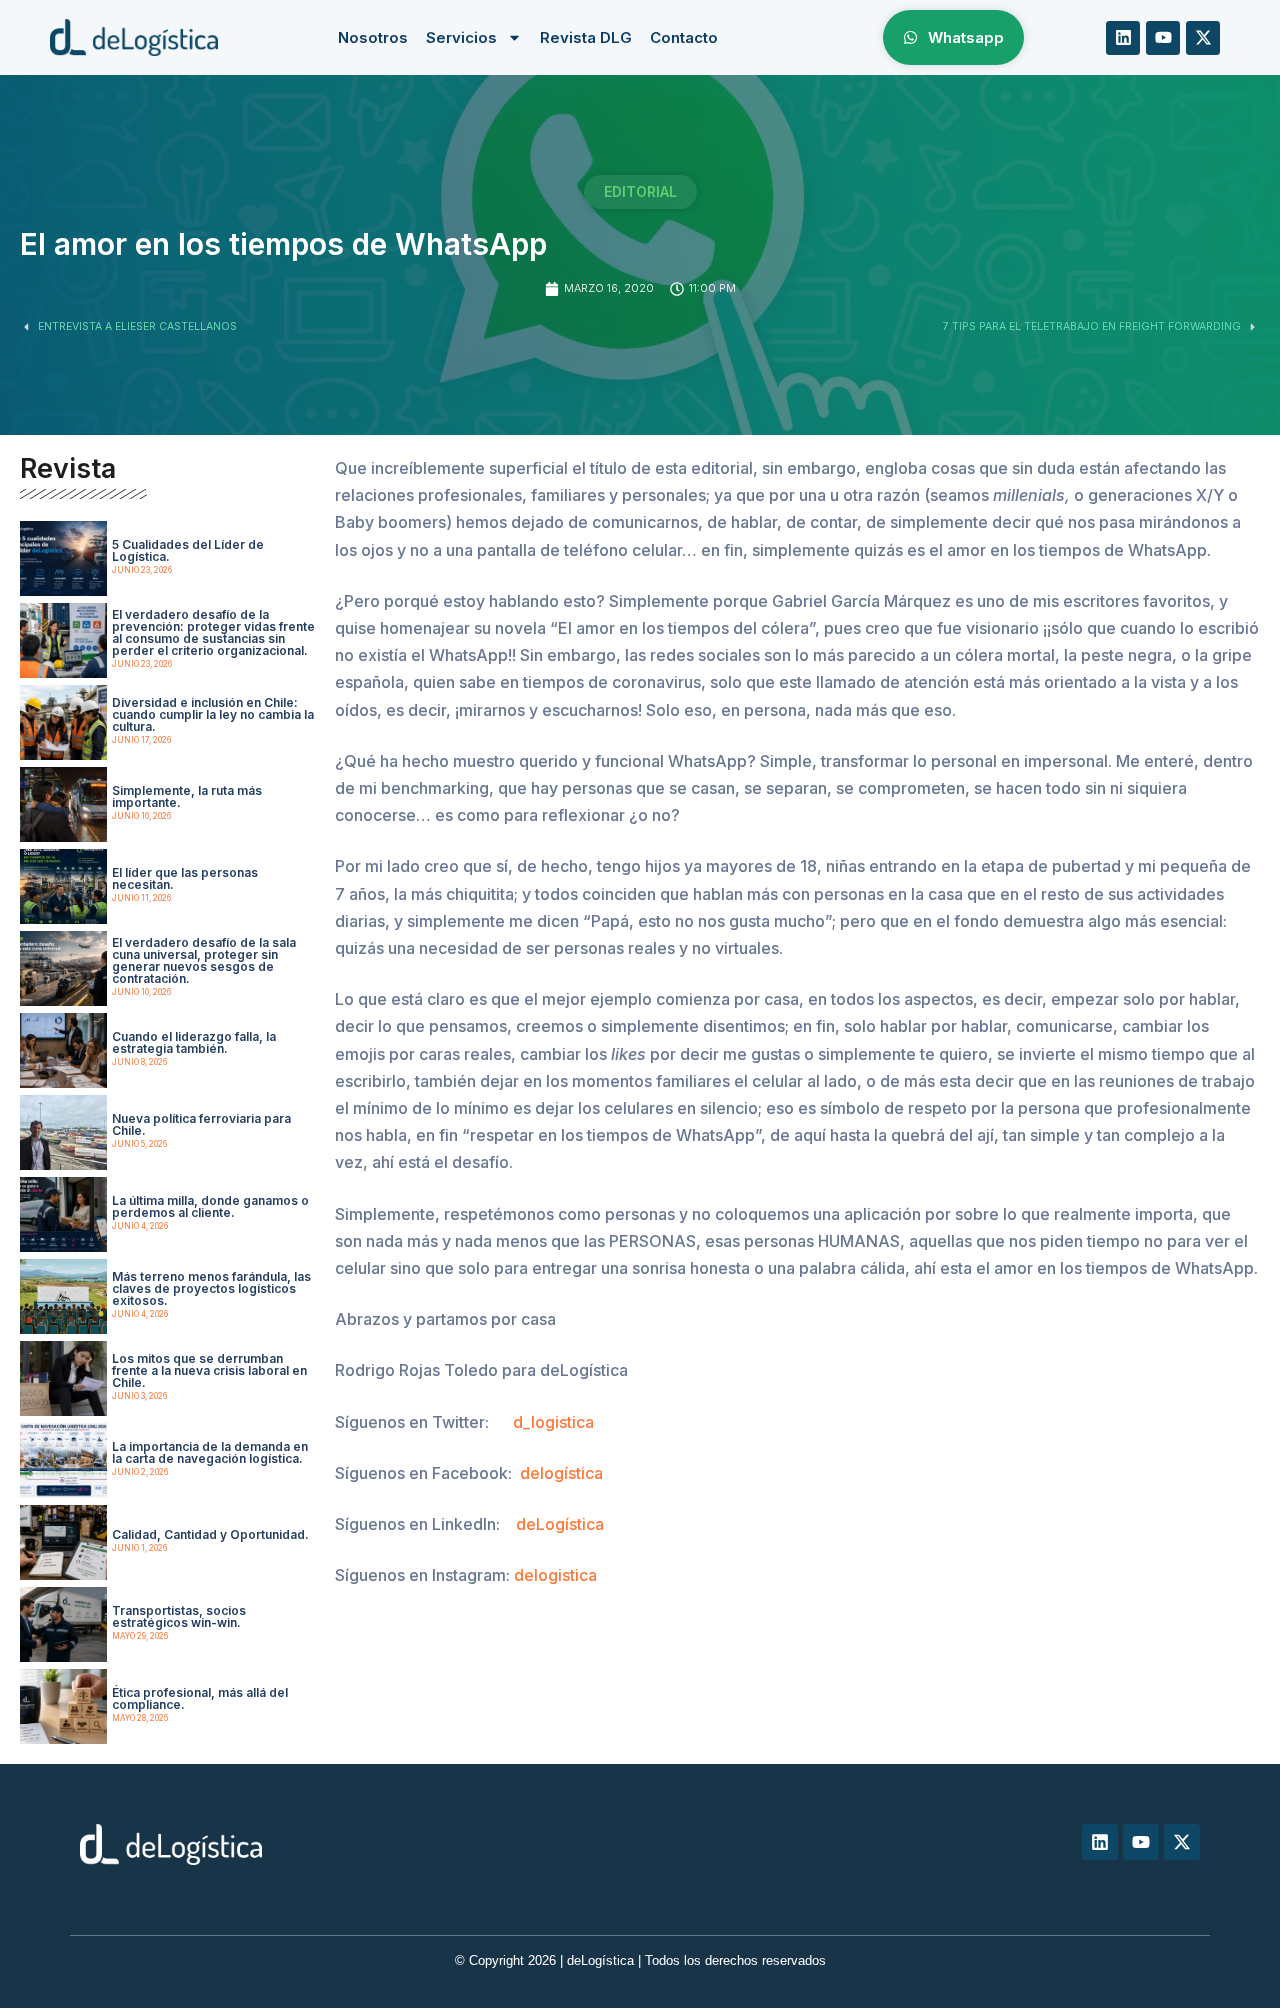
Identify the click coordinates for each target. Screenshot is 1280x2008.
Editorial (640, 191)
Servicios (461, 37)
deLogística (560, 1524)
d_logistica (553, 1422)
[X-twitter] (1203, 38)
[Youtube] (1163, 38)
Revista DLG (586, 37)
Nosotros (373, 37)
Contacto (684, 37)
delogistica (555, 1575)
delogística (561, 1473)
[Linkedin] (1123, 38)
